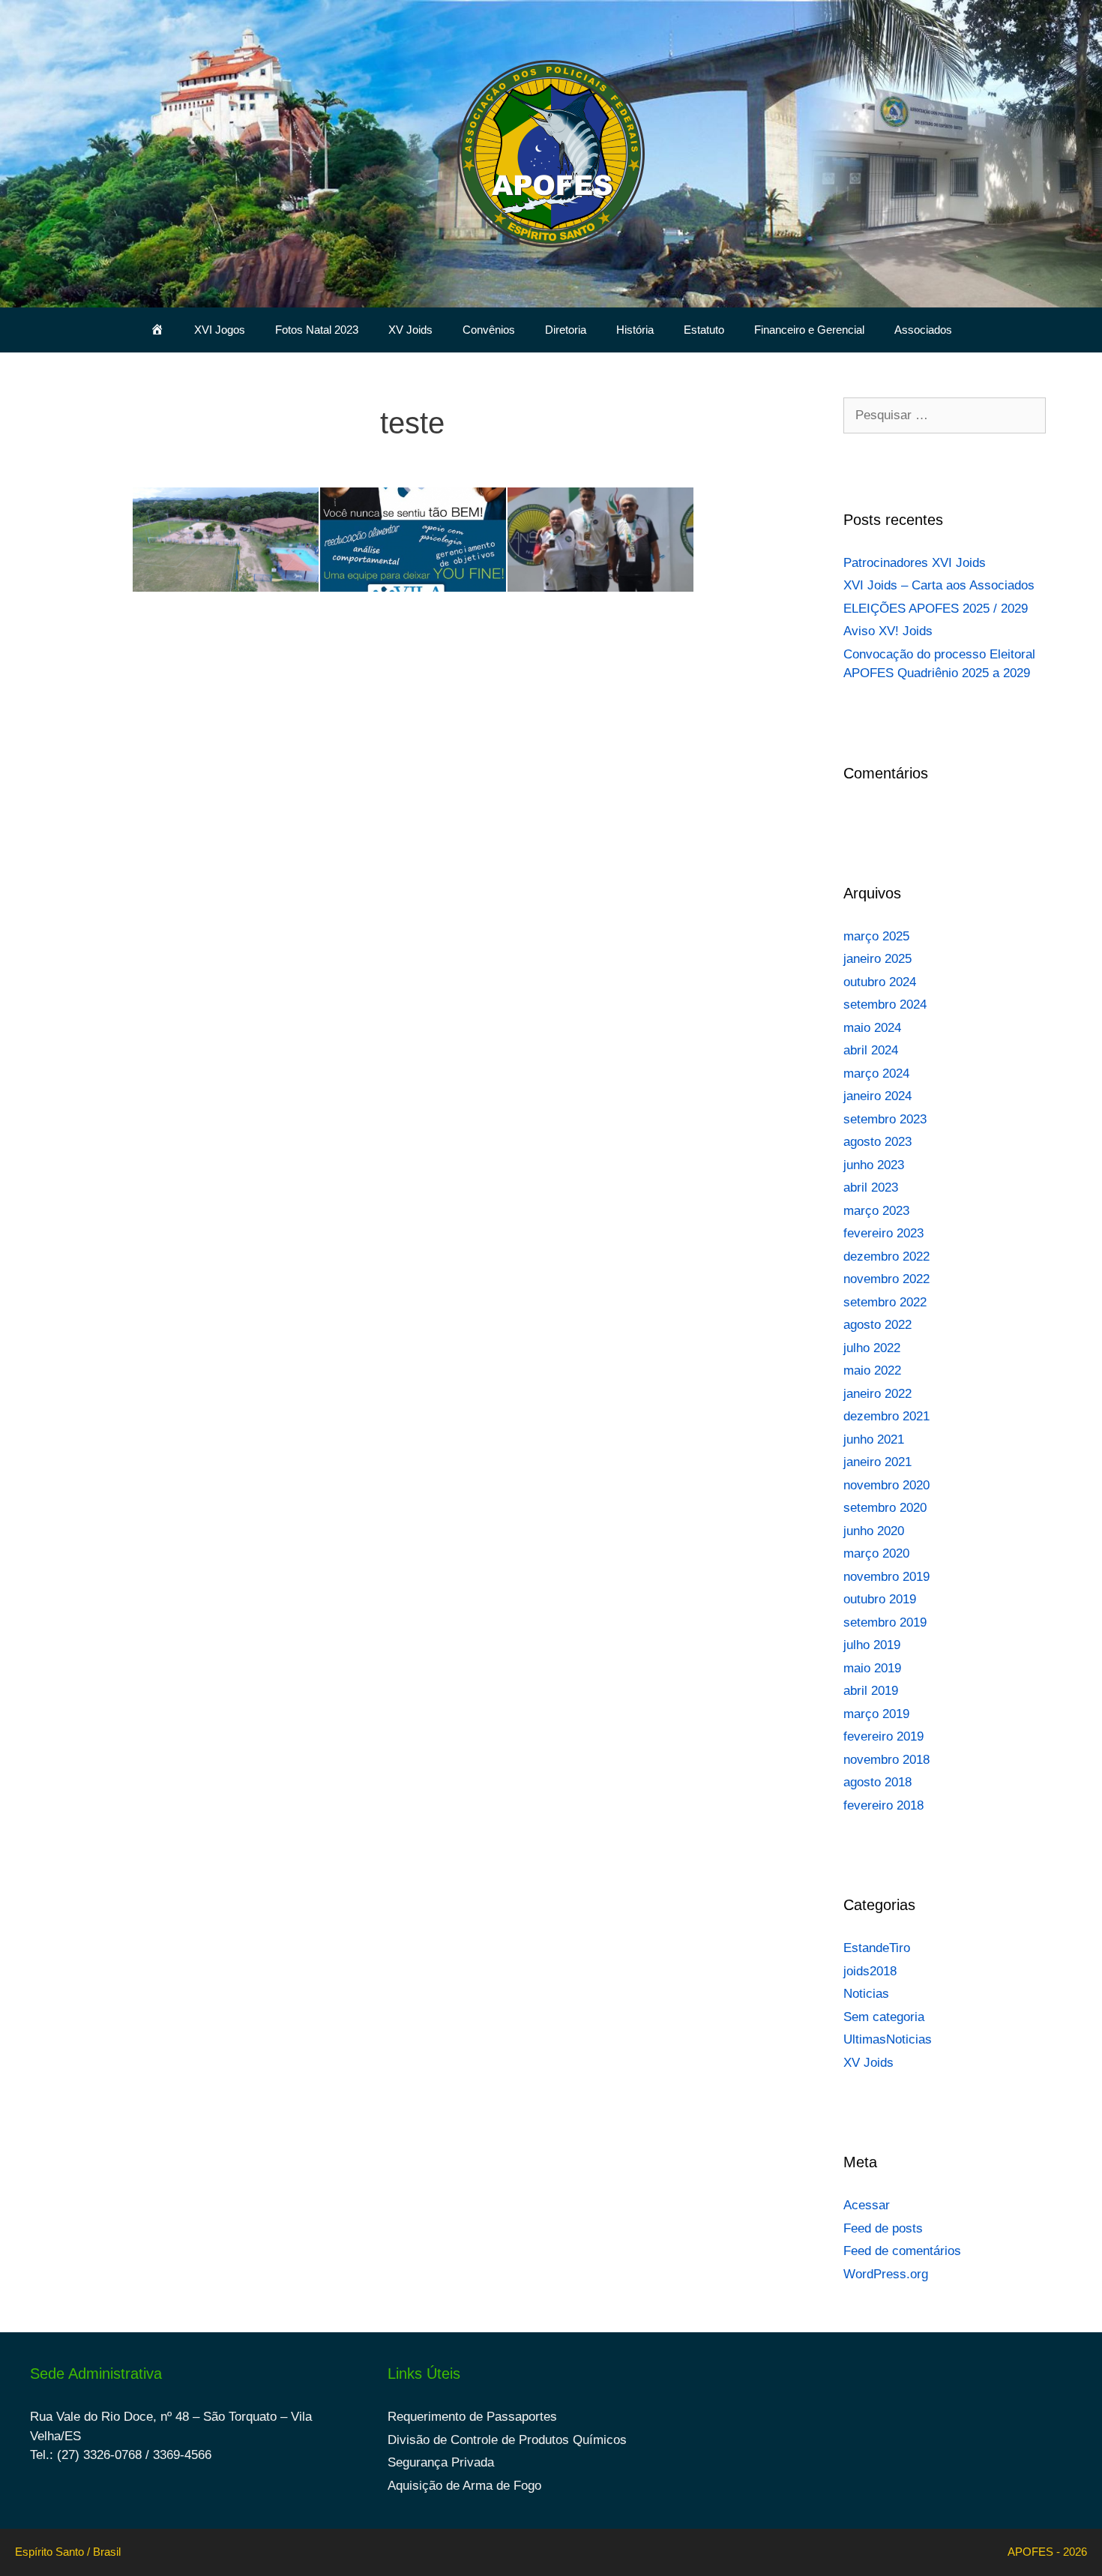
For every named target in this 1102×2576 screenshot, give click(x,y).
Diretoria (566, 330)
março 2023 (876, 1211)
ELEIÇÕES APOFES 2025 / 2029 (936, 609)
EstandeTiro (877, 1948)
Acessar (867, 2205)
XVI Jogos (220, 330)
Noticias (866, 1994)
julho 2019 (872, 1645)
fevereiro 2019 (883, 1736)
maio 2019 (872, 1668)
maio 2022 (872, 1370)
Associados (923, 330)
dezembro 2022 (886, 1257)
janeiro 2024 (877, 1096)
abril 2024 (871, 1050)
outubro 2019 (880, 1599)
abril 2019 (871, 1691)
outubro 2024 (880, 982)
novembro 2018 (886, 1760)
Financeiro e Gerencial (809, 330)
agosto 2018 (877, 1782)
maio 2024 (872, 1028)
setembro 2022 (885, 1302)
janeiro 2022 (877, 1394)
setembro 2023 (885, 1119)
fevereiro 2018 (883, 1805)
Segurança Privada (441, 2462)
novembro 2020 (886, 1485)
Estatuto (704, 330)
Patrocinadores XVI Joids (915, 563)
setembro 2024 (885, 1005)
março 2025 (876, 936)
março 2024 (876, 1074)
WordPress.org (886, 2274)
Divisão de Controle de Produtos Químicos (507, 2440)
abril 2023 (871, 1188)
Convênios (489, 330)
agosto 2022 (877, 1325)
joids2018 (870, 1971)
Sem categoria (884, 2017)
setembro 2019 (885, 1622)
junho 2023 (874, 1165)
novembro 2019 (886, 1577)
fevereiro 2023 (883, 1233)
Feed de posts (883, 2228)
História (635, 330)
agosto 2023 (877, 1142)
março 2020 (876, 1553)
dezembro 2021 (886, 1416)
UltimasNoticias (888, 2039)
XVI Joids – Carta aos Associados (939, 585)
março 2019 (876, 1714)
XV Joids (410, 330)
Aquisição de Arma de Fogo (464, 2486)
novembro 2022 (886, 1279)
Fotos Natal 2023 (317, 330)
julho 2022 (872, 1348)
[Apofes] (551, 153)
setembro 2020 (885, 1508)
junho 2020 (874, 1531)
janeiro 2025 (877, 959)
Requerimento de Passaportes (472, 2417)
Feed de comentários (902, 2251)
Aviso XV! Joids (888, 631)
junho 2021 (874, 1439)
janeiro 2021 (877, 1462)
